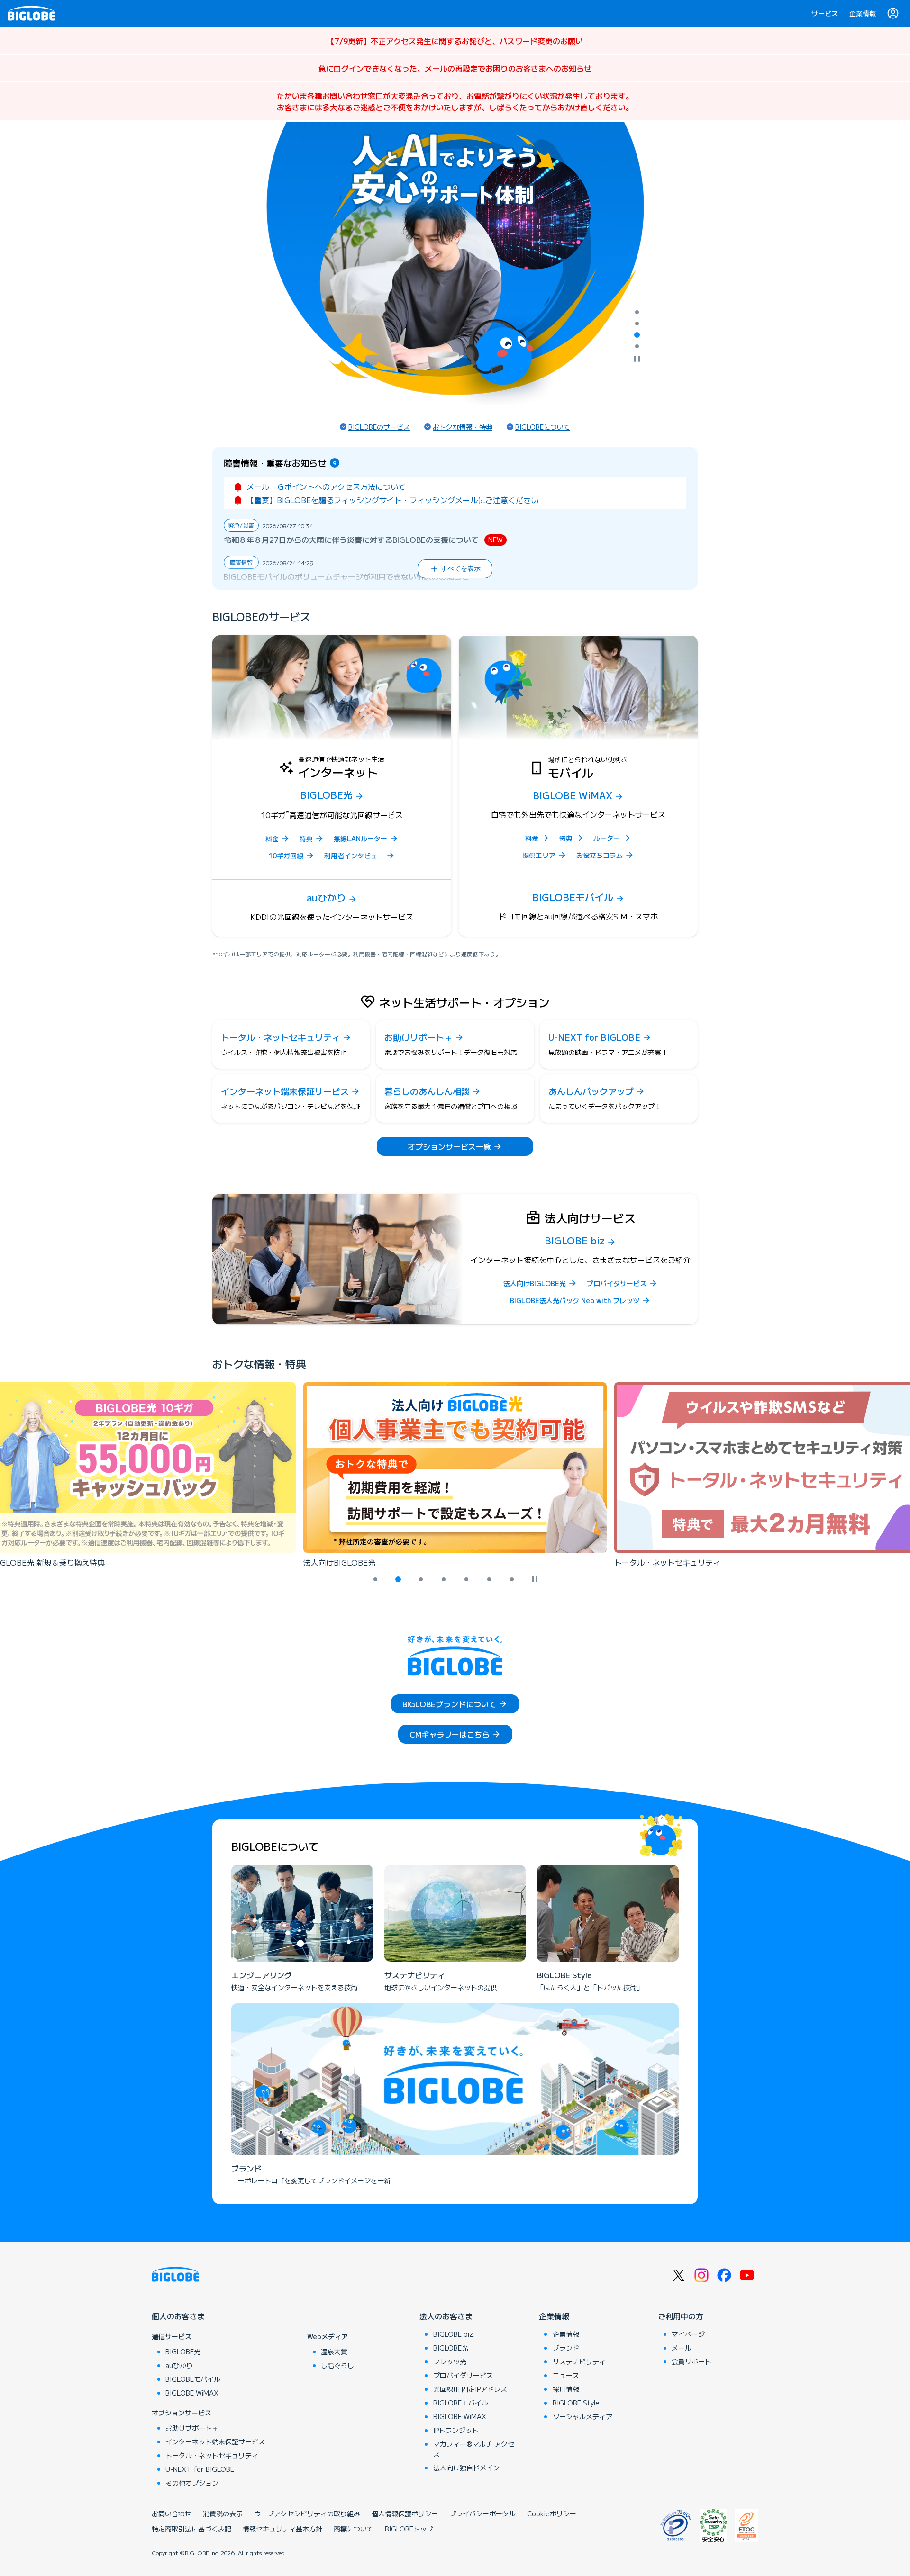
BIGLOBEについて (543, 427)
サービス (825, 13)
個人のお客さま (178, 2316)
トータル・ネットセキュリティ (212, 2455)
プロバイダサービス (463, 2375)
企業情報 (863, 13)
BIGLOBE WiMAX (192, 2393)
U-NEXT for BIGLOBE (200, 2469)
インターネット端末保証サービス (215, 2441)
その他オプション (192, 2483)
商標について (354, 2529)
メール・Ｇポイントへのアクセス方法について (326, 486)
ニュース (566, 2375)
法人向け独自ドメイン (466, 2468)
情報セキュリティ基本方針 (282, 2529)
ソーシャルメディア (582, 2416)
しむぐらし (337, 2365)
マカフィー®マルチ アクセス (474, 2449)
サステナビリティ (579, 2361)
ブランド (566, 2348)
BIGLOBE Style (576, 2403)
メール (682, 2348)
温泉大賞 (334, 2351)
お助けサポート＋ (192, 2428)
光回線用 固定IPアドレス (470, 2389)
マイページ (688, 2334)
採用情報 (566, 2389)
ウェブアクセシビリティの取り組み (307, 2513)
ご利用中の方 (681, 2316)
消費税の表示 (223, 2513)
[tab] (637, 312)
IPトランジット (456, 2430)
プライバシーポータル (482, 2513)
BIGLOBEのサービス (379, 427)
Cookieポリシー (552, 2513)
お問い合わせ (172, 2513)
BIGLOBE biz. (454, 2334)
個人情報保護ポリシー (405, 2513)
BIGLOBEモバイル (193, 2379)
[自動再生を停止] (637, 360)
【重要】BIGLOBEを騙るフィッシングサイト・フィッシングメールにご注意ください (392, 500)
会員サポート (692, 2361)
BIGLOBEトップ (409, 2529)
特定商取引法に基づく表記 (191, 2529)
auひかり (179, 2365)
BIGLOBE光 (183, 2351)
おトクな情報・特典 (463, 427)
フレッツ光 (450, 2361)
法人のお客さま (446, 2316)
